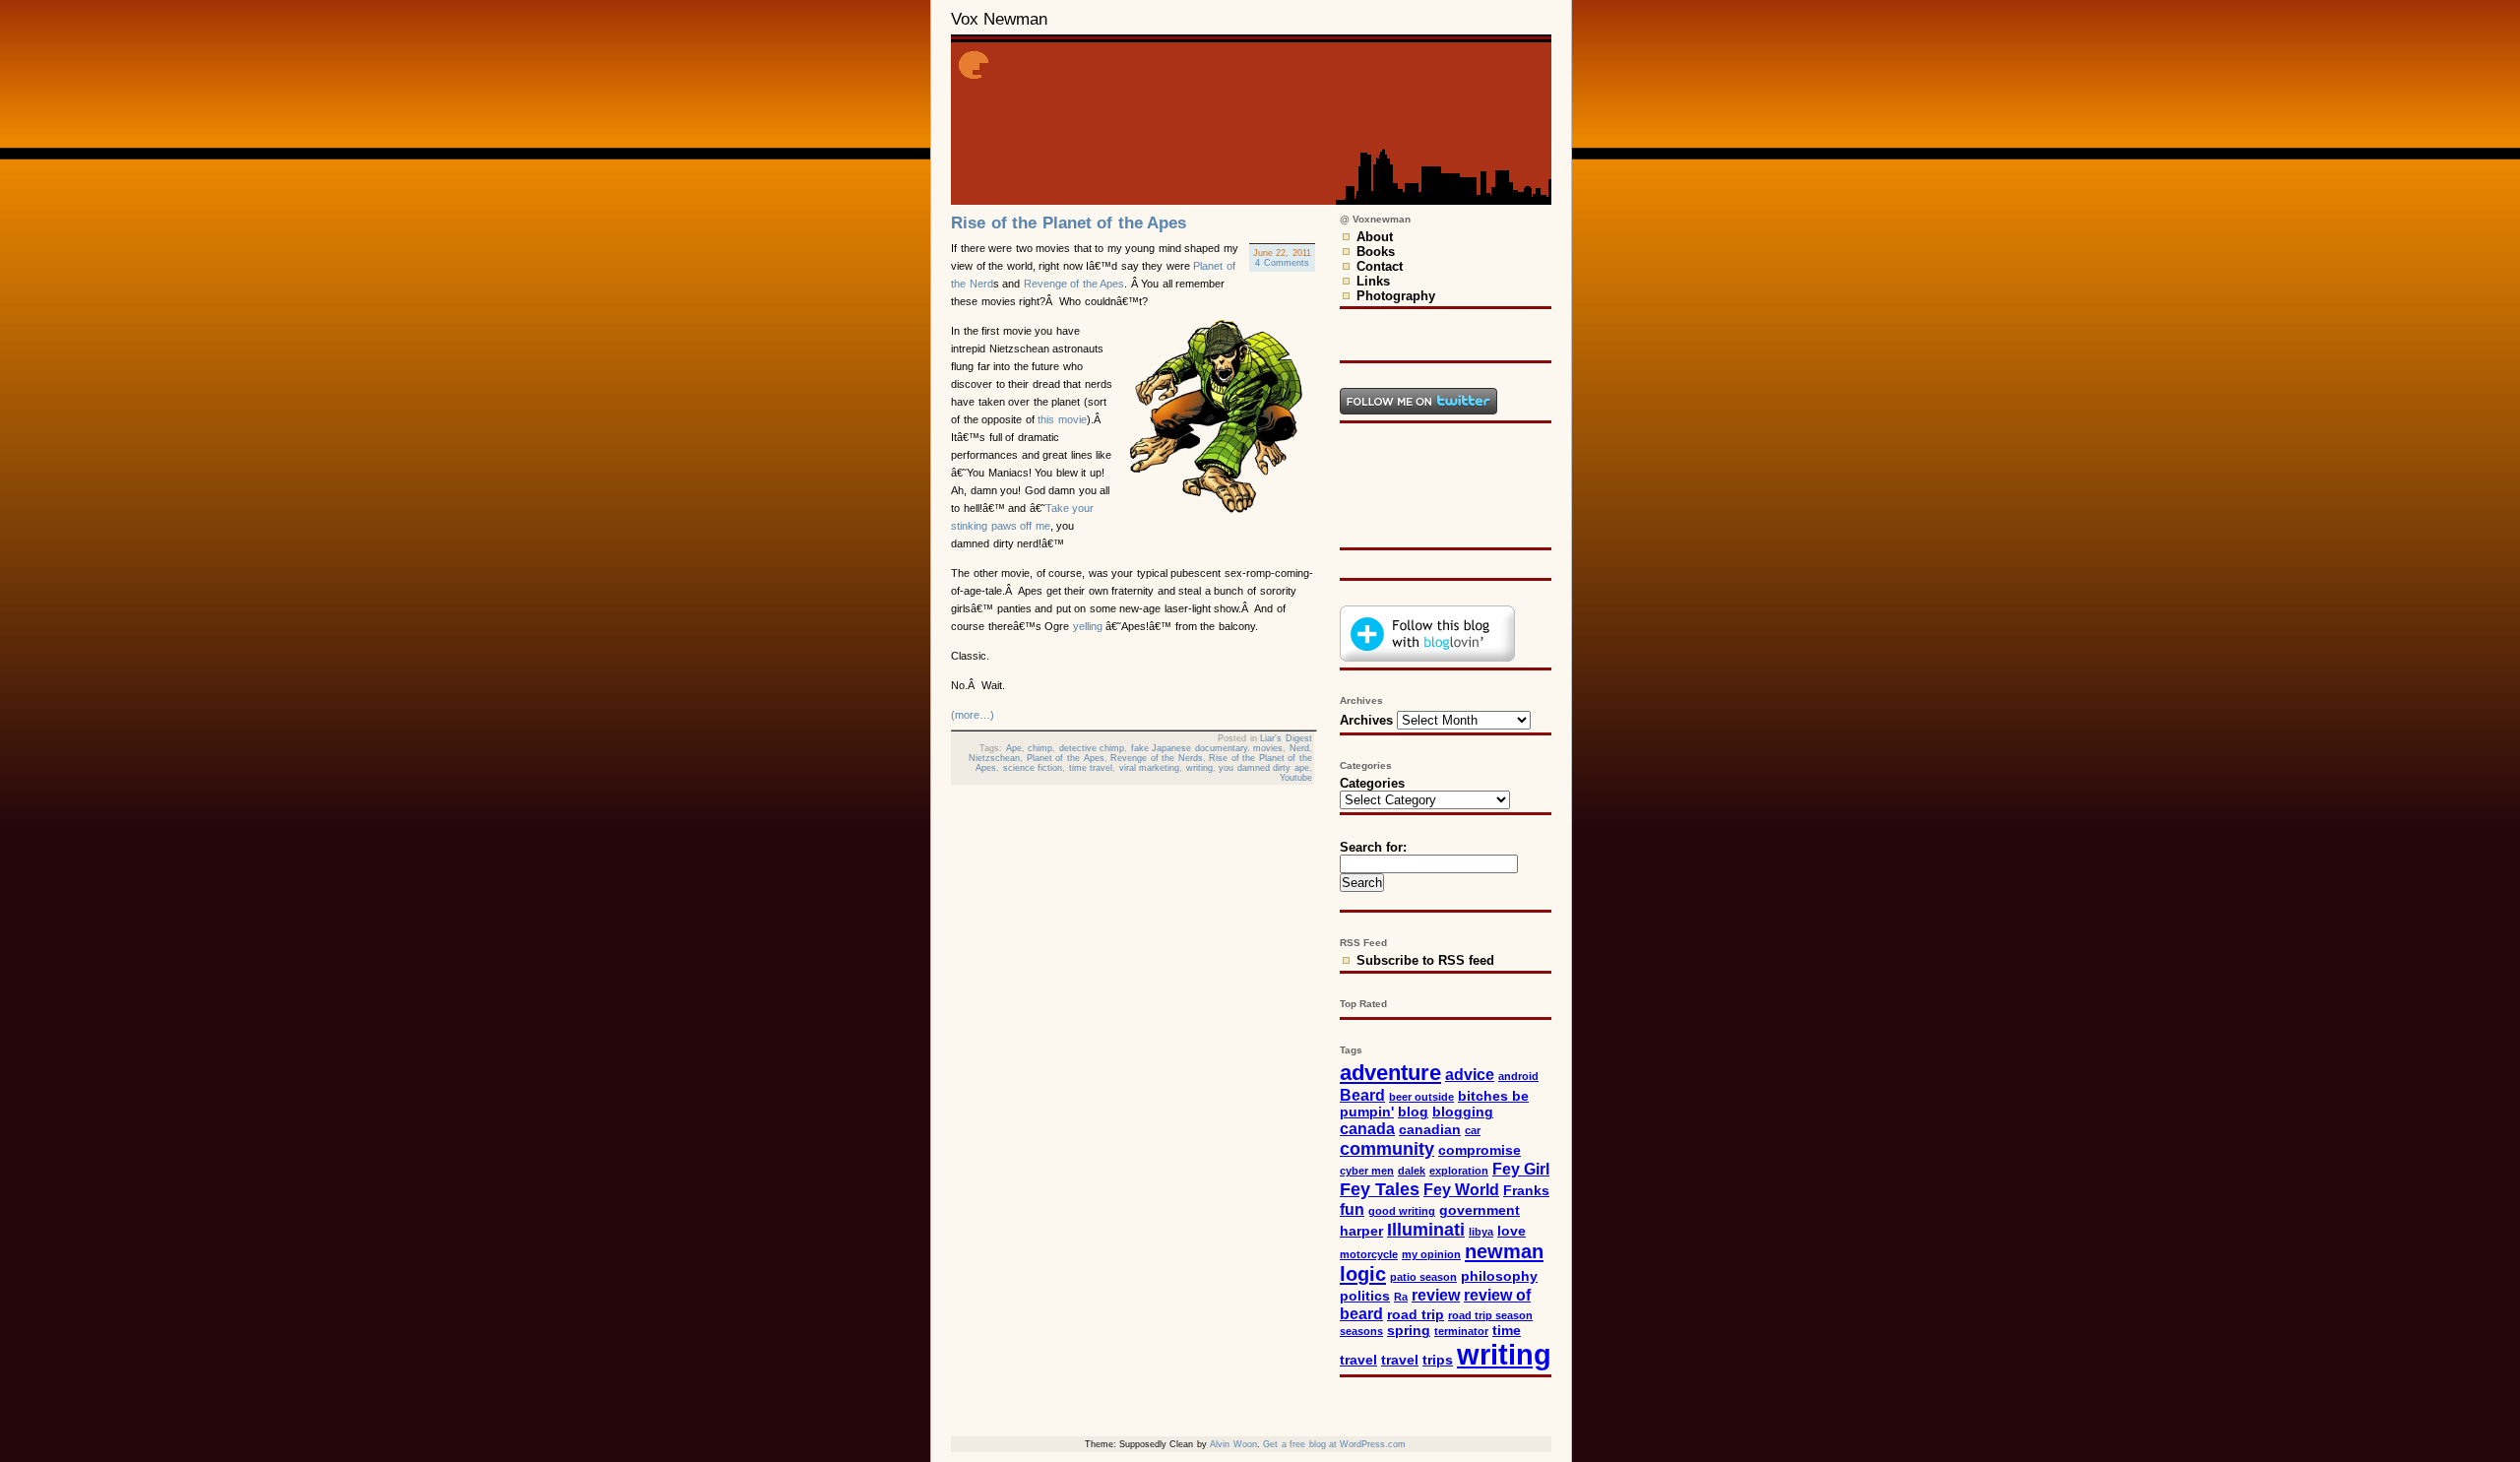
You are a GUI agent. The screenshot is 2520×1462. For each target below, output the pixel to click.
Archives (1366, 720)
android (1518, 1076)
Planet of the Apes (1066, 758)
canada (1367, 1128)
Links (1373, 281)
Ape (1014, 748)
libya (1481, 1232)
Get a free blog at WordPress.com (1334, 1444)
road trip (1416, 1315)
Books (1376, 252)
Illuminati (1426, 1229)
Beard (1362, 1095)
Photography (1396, 296)
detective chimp (1092, 748)
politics (1365, 1296)
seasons (1361, 1331)
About (1375, 237)
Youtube (1296, 778)
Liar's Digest (1286, 738)
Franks (1526, 1191)
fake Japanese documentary (1189, 748)
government (1480, 1210)
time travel (1091, 768)
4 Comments (1282, 263)
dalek (1412, 1171)
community (1387, 1148)
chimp (1040, 748)
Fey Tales (1380, 1189)
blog (1413, 1112)
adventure (1390, 1073)
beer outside (1421, 1097)
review (1436, 1295)
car (1473, 1130)
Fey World (1461, 1189)
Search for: (1373, 847)
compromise (1480, 1150)
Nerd (1299, 748)
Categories (1372, 783)
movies (1268, 748)
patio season (1423, 1277)
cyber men (1367, 1171)
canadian (1430, 1130)
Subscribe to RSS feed (1425, 960)
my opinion (1431, 1254)
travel (1400, 1360)
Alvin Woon (1233, 1444)
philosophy (1499, 1276)
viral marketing (1150, 768)
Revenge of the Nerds (1157, 758)
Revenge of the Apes (1074, 284)
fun (1352, 1209)
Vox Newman (999, 19)
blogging (1463, 1112)
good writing (1402, 1211)
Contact (1380, 266)
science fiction (1033, 768)
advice (1470, 1074)
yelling (1088, 626)
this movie (1062, 419)
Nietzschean (994, 758)
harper (1361, 1231)
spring (1409, 1331)
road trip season (1490, 1315)
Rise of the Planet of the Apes (1069, 223)
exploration (1459, 1171)
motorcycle (1369, 1254)
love (1512, 1231)
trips (1438, 1360)
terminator (1461, 1331)
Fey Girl (1521, 1169)
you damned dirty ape (1264, 768)
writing (1199, 768)
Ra (1401, 1297)
